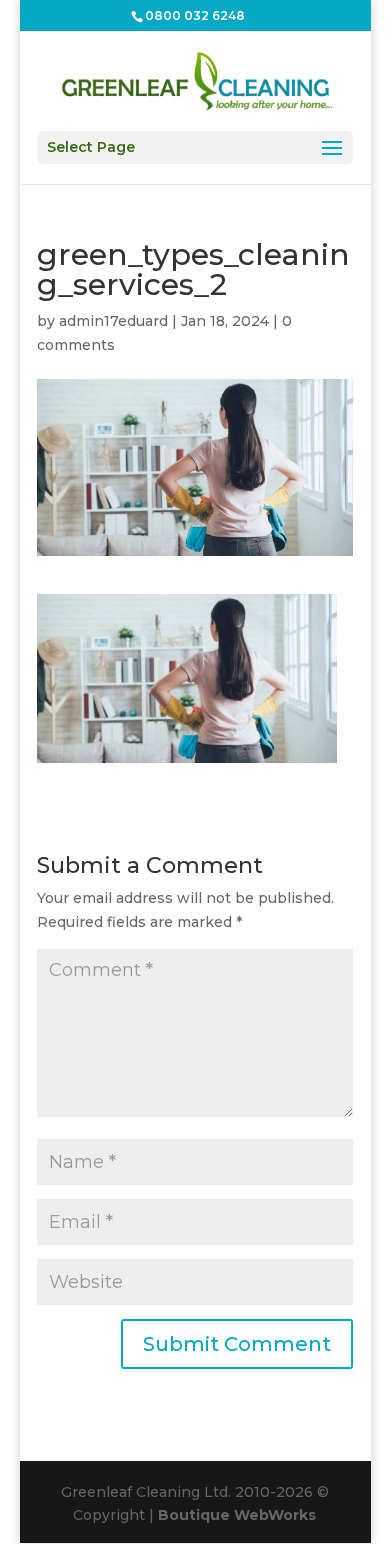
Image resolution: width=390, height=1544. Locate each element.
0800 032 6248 (195, 15)
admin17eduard (113, 321)
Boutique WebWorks (237, 1515)
